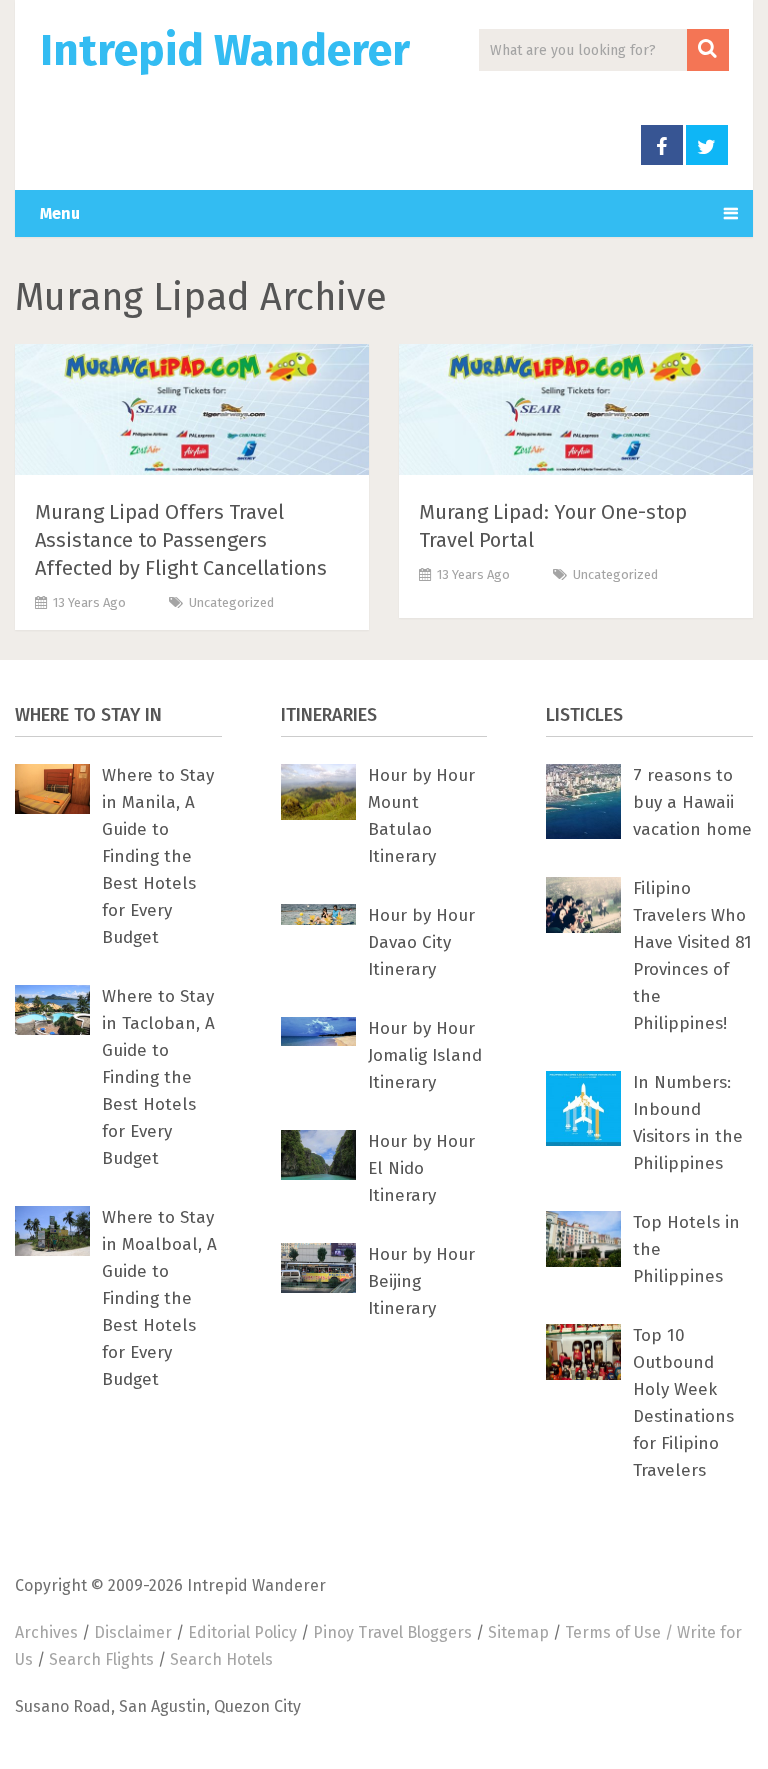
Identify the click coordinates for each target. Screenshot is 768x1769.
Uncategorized (231, 602)
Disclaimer (133, 1632)
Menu (60, 213)
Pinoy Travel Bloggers (392, 1632)
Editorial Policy (242, 1632)
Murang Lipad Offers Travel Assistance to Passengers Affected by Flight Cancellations (181, 540)
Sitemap (518, 1632)
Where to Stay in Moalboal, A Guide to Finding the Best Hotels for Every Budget (159, 1298)
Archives (46, 1632)
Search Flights (101, 1659)
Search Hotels (221, 1659)
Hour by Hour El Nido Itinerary (421, 1168)
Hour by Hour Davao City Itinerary (421, 942)
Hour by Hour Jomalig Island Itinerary (425, 1055)
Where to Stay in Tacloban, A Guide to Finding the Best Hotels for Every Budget (158, 1077)
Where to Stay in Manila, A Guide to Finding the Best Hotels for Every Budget (158, 856)
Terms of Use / (621, 1632)
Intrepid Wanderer (225, 51)
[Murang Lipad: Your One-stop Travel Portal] (576, 413)
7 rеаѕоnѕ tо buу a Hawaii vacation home (692, 802)
